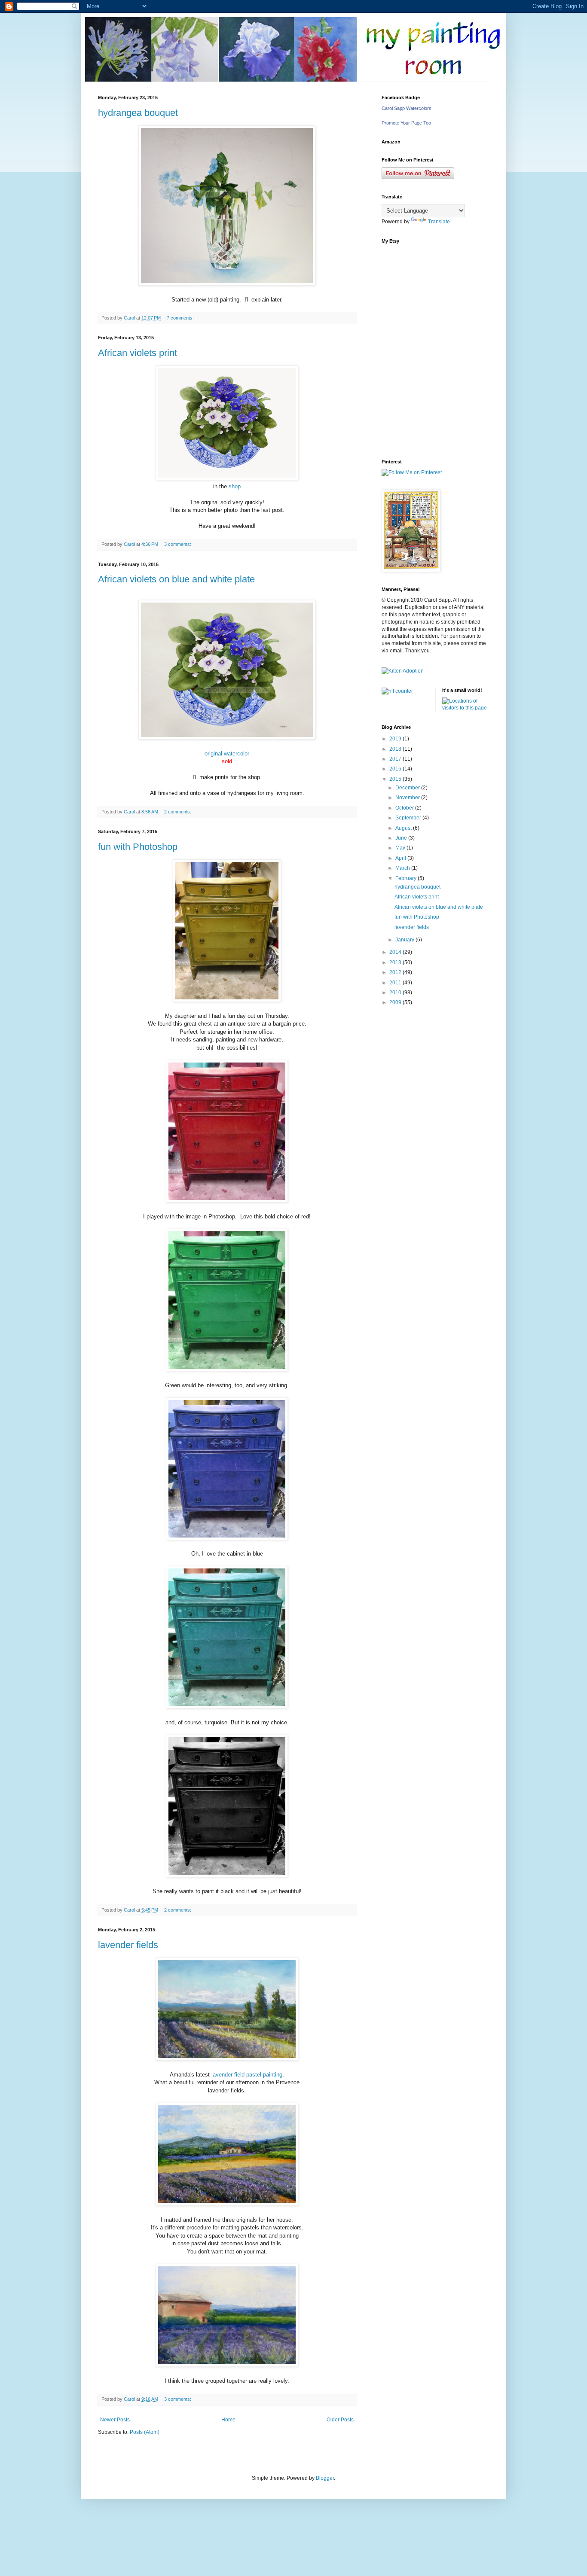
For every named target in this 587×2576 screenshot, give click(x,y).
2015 (396, 779)
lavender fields (128, 1945)
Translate (439, 222)
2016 (396, 769)
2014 (396, 952)
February (407, 878)
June (402, 838)
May (401, 848)
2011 (396, 983)
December (408, 788)
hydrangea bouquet (138, 113)
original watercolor (227, 754)
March (403, 868)
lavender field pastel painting (247, 2075)
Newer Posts (115, 2420)
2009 (396, 1002)
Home (228, 2420)
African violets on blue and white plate (176, 579)
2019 (396, 739)
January (405, 940)
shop (235, 486)
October (405, 808)
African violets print (138, 353)
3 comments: (178, 544)
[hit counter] (397, 691)
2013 (396, 962)
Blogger (325, 2478)
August (404, 828)
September (409, 818)
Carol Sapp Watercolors (407, 108)
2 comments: (178, 812)
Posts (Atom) (145, 2432)
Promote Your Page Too (406, 123)
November (408, 798)
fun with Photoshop (138, 847)
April (401, 858)
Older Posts (340, 2420)
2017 (396, 759)
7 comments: (181, 318)
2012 (396, 972)
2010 (396, 993)
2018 (396, 749)
